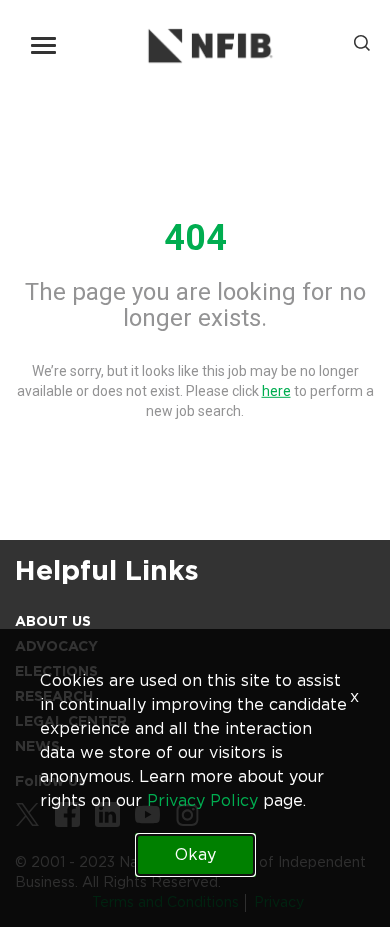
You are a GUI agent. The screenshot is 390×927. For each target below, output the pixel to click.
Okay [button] (195, 854)
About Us (53, 621)
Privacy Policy (202, 800)
